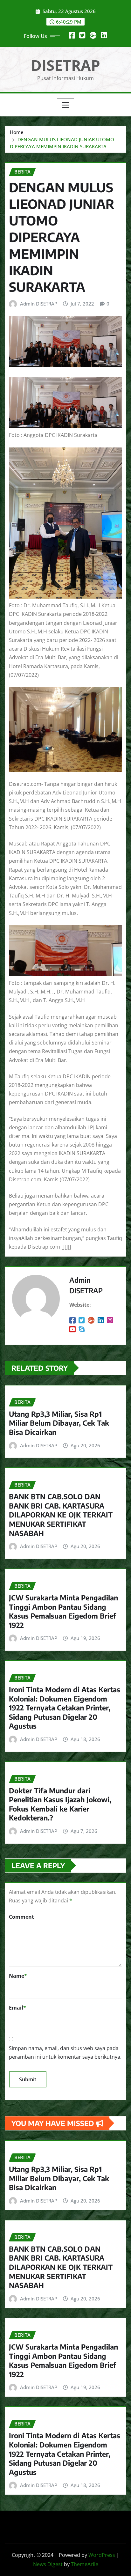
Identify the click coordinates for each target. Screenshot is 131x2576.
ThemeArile (85, 2564)
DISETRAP (65, 65)
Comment (21, 1917)
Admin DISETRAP (39, 304)
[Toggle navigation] (66, 105)
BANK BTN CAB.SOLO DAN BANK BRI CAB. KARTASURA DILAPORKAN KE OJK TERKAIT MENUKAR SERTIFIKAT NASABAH (61, 1515)
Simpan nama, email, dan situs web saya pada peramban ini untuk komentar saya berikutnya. (65, 2052)
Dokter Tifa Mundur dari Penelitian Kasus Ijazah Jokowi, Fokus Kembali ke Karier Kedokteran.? (60, 1804)
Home (17, 132)
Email (17, 2008)
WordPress (102, 2555)
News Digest (48, 2564)
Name (18, 1976)
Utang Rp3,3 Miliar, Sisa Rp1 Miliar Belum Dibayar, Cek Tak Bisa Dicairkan (59, 1423)
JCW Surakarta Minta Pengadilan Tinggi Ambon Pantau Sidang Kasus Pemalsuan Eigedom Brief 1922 (63, 1611)
